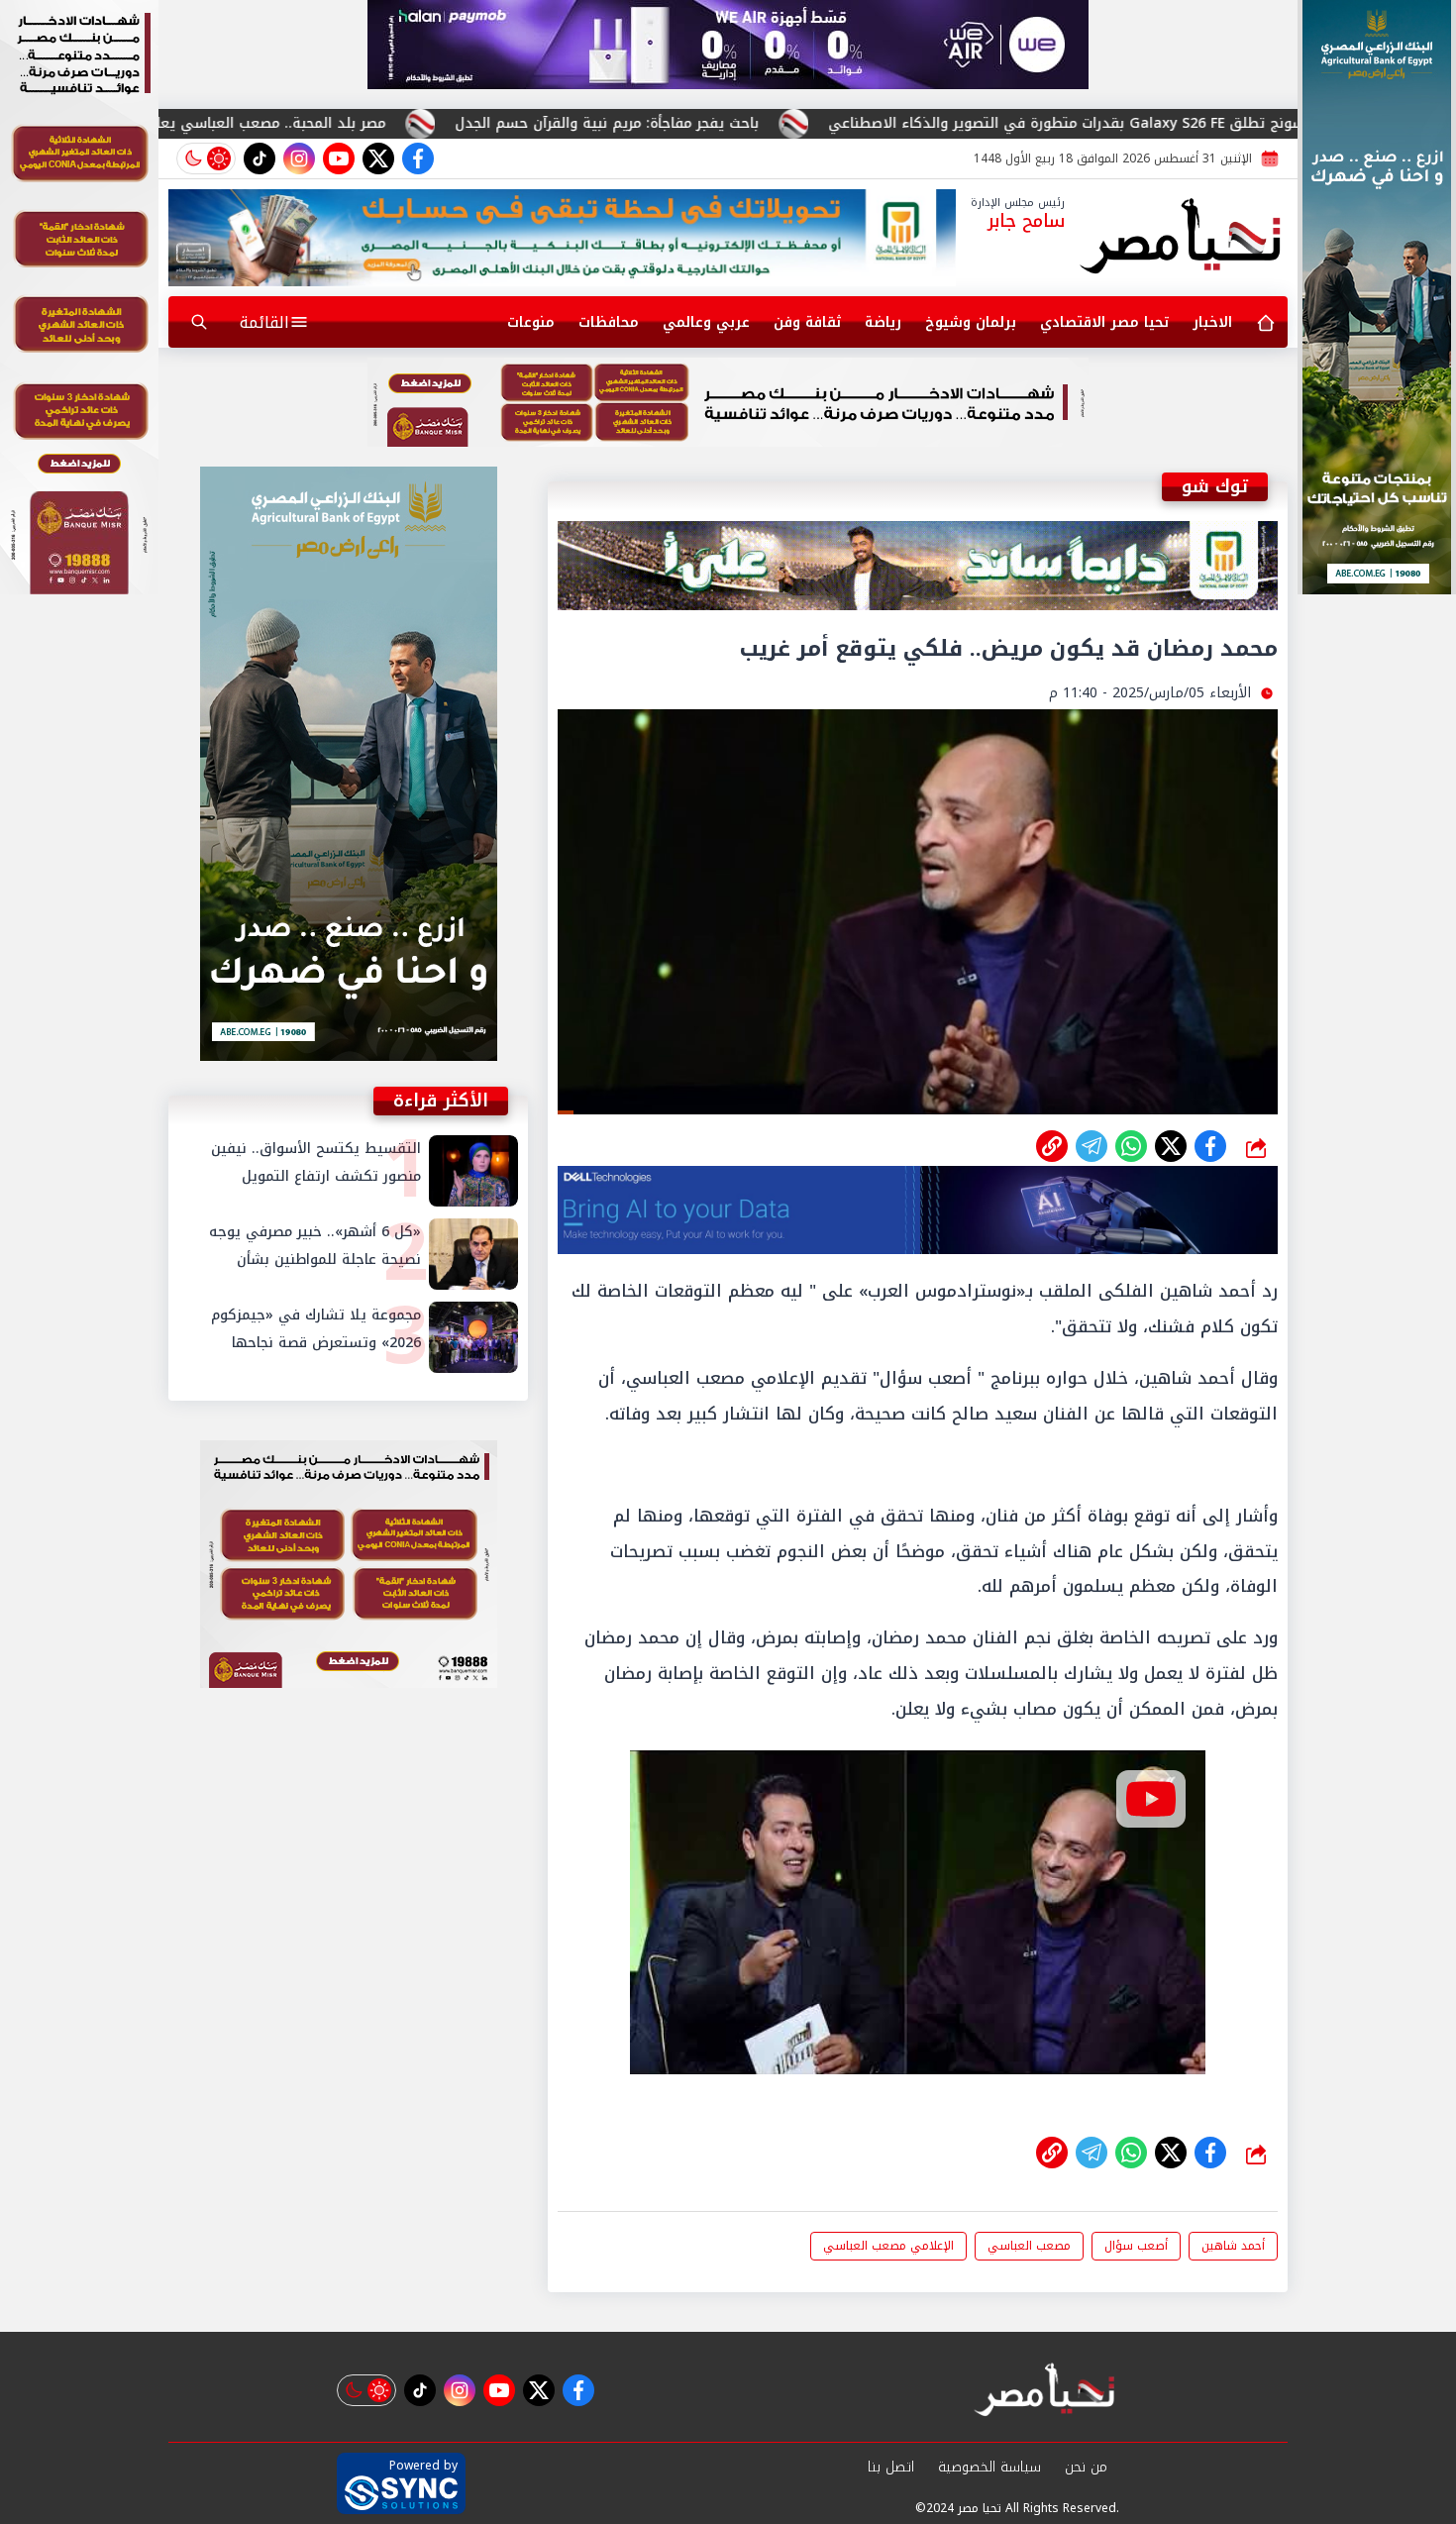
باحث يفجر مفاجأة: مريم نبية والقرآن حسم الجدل (767, 123)
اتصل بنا (891, 2467)
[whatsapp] (1052, 1146)
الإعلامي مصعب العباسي (888, 2246)
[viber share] (1092, 1146)
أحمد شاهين (1233, 2246)
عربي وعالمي (706, 322)
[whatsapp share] (1131, 1146)
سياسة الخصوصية (989, 2467)
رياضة (883, 322)
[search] (199, 322)
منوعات (531, 322)
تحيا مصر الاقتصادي (1104, 322)
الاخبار (1212, 322)
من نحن (1086, 2467)
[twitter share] (1171, 1146)
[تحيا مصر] (1181, 238)
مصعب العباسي (1029, 2246)
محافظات (609, 322)
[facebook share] (1210, 1146)
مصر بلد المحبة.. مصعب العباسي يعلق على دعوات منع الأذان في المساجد (311, 123)
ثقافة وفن (807, 322)
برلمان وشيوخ (971, 322)
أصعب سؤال (1136, 2246)
